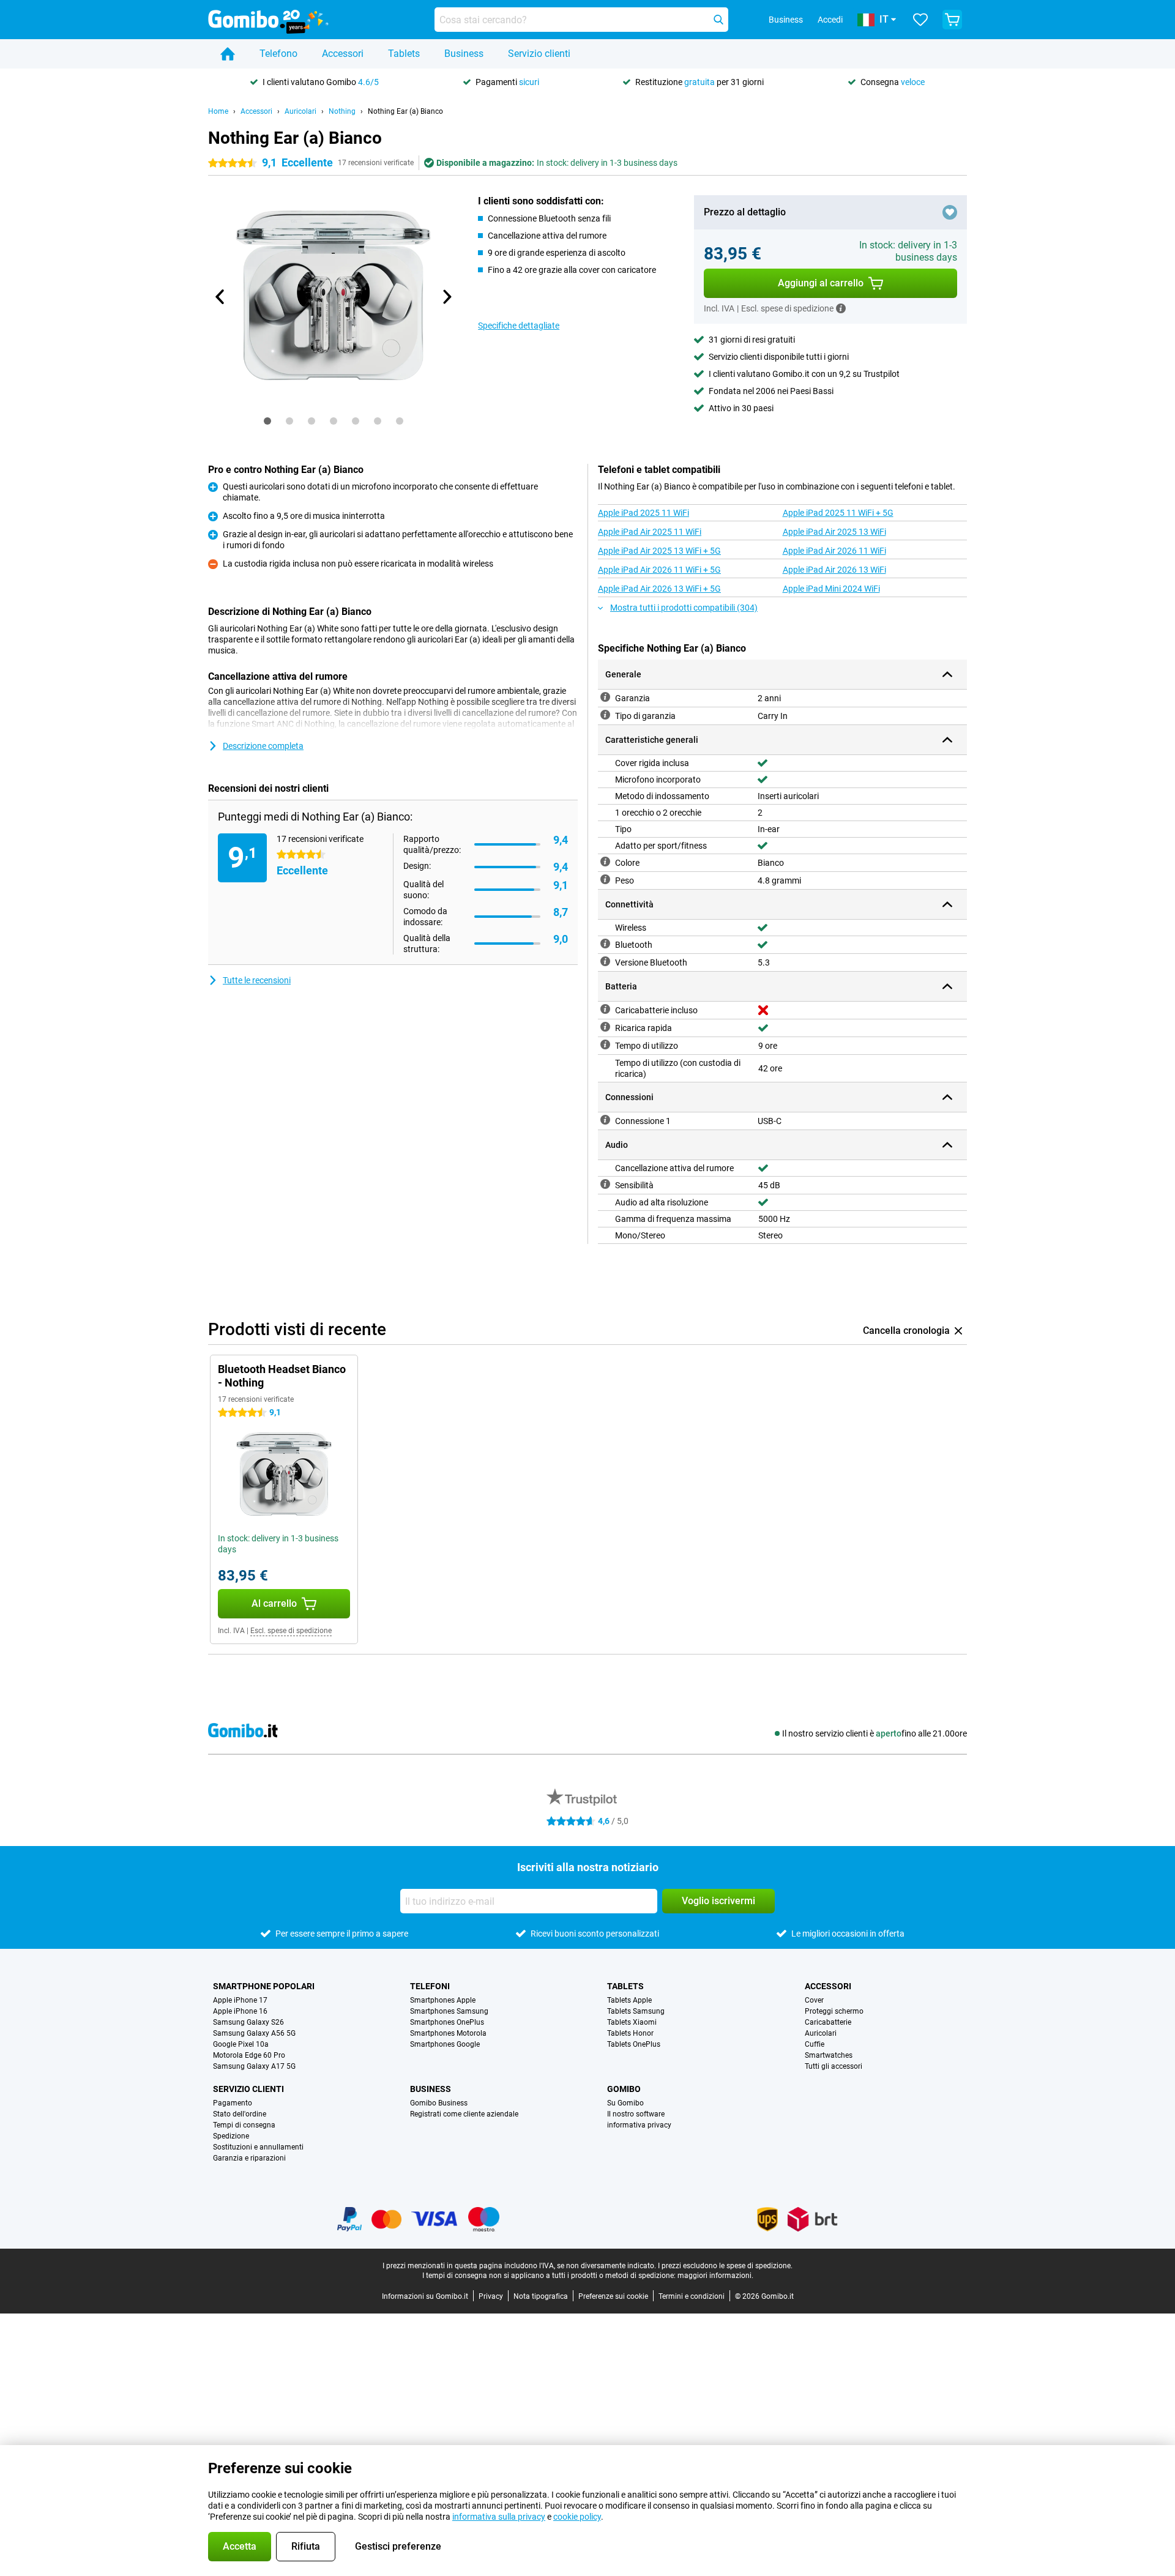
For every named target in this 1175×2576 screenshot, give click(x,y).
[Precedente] (220, 297)
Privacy (491, 2296)
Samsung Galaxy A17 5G (254, 2066)
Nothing (342, 111)
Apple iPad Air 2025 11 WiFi (650, 532)
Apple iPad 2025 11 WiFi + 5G (838, 513)
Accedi (830, 20)
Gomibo (624, 2089)
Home (218, 111)
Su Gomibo (625, 2103)
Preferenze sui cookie (613, 2296)
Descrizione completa (263, 746)
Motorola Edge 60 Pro (249, 2055)
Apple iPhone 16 (240, 2011)
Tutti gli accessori (834, 2066)
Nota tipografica (541, 2296)
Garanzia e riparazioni (249, 2158)
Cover (814, 2000)
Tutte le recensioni (257, 980)
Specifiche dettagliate (519, 326)
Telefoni (430, 1986)
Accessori (343, 54)
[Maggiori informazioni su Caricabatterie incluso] (605, 1009)
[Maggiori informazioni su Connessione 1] (605, 1120)
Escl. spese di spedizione (291, 1631)
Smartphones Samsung (449, 2011)
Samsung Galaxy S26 (248, 2022)
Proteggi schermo (834, 2011)
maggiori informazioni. (715, 2276)
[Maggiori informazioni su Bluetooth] (605, 944)
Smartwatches (829, 2055)
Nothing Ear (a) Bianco (405, 111)
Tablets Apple (629, 2000)
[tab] (267, 421)
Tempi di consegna (244, 2125)
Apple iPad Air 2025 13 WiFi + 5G (659, 551)
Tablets (404, 54)
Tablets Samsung (636, 2011)
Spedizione (231, 2136)
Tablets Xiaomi (632, 2022)
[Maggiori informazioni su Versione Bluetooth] (605, 961)
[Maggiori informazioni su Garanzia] (605, 697)
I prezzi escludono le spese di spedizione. (725, 2266)
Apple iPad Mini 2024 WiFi (831, 589)
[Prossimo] (446, 297)
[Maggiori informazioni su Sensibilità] (605, 1184)
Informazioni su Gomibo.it (425, 2296)
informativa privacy (639, 2125)
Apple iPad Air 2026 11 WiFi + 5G (659, 570)
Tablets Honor (630, 2033)
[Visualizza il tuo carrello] (952, 20)
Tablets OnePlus (634, 2044)
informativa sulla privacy (499, 2517)
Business (464, 54)
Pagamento (233, 2103)
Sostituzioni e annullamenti (258, 2147)
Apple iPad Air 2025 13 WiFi (834, 532)
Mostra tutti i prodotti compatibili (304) (684, 608)
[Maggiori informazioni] (841, 308)
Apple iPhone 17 (240, 2000)
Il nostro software (636, 2114)
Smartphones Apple (443, 2000)
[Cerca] (718, 20)
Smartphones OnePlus (447, 2022)
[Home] (228, 54)
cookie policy (577, 2517)
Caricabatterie (828, 2022)
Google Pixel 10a (241, 2044)
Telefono (278, 54)
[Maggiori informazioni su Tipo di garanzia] (605, 715)
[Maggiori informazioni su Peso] (605, 879)
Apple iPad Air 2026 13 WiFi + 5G (659, 589)
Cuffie (815, 2044)
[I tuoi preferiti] (920, 20)
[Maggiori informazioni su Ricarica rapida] (605, 1027)
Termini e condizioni (692, 2296)
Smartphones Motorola (448, 2033)
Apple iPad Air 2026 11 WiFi (834, 551)
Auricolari (300, 111)
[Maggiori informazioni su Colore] (605, 862)
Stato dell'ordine (240, 2114)
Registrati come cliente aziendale (464, 2114)
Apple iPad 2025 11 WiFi (643, 513)
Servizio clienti (539, 54)
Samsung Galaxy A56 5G (254, 2033)
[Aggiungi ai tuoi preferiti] (950, 212)
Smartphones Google (445, 2044)
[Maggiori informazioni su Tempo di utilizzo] (605, 1044)
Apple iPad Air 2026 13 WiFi (834, 570)
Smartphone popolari (264, 1986)
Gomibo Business (439, 2103)
